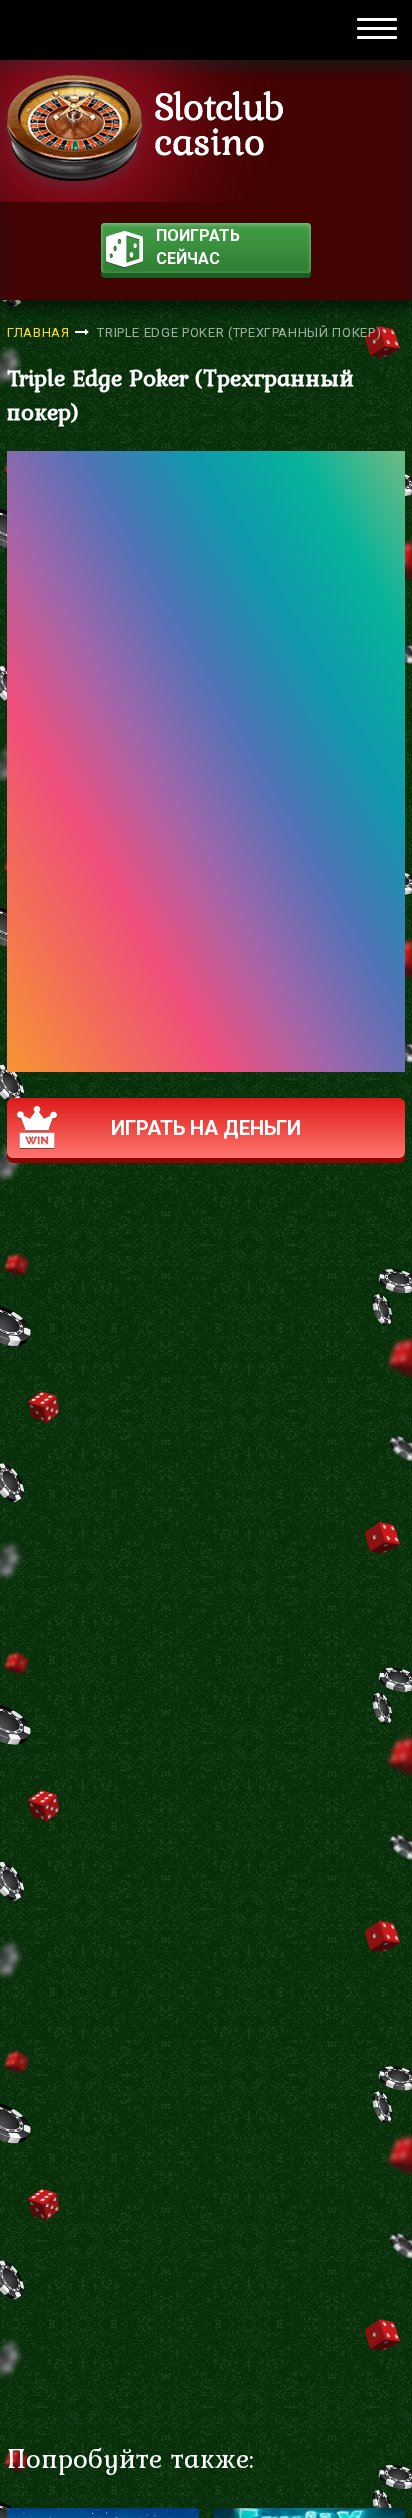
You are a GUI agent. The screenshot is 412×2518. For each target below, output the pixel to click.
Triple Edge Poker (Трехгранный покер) (239, 332)
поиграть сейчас (198, 247)
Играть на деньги (206, 1128)
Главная (38, 332)
